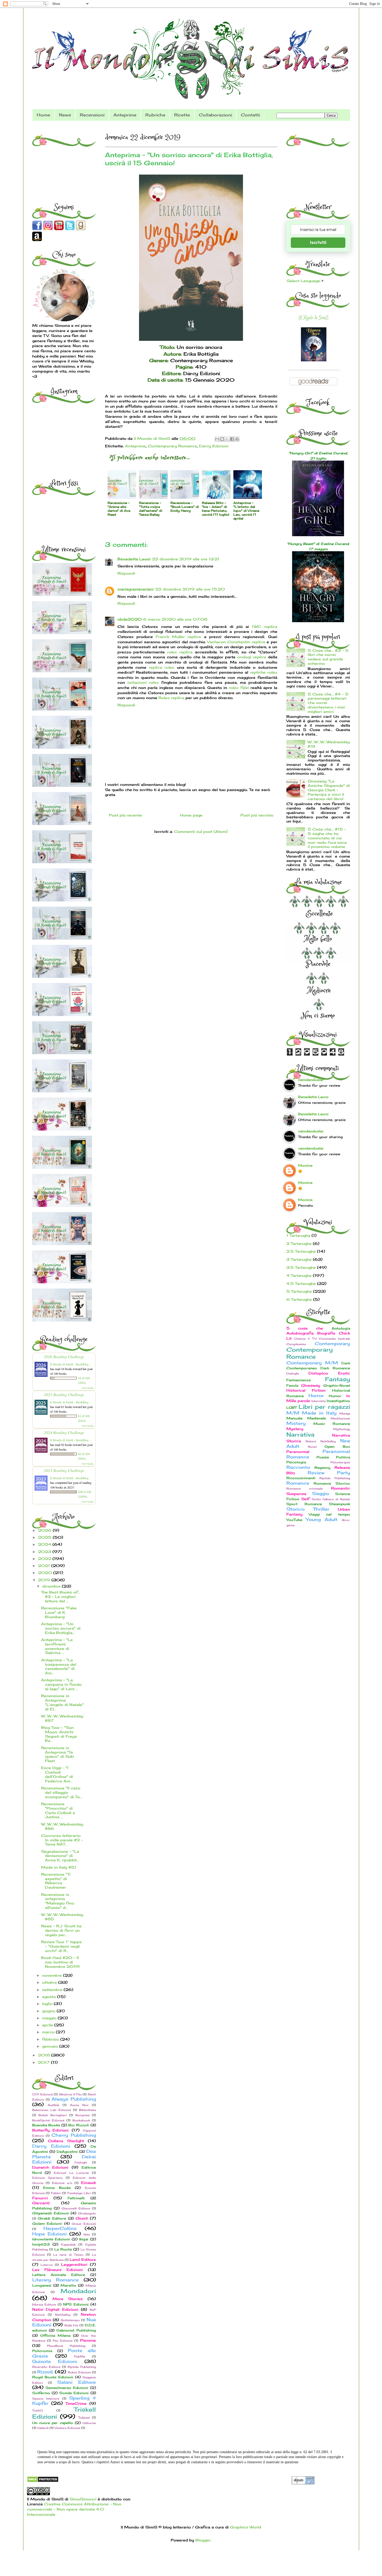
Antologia (341, 1328)
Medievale (317, 1418)
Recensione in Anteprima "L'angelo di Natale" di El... (62, 1702)
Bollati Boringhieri (53, 2115)
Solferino (41, 2393)
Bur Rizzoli (79, 2125)
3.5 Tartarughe (301, 1267)
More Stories (68, 2299)
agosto (50, 1997)
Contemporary (332, 1344)
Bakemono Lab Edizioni (52, 2110)
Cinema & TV (305, 1339)
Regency (322, 1468)
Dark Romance (335, 1368)
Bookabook (81, 2120)
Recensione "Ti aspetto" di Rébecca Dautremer (56, 1881)
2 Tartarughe (299, 1243)
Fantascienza (298, 1380)
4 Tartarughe (299, 1275)
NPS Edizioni (76, 2304)
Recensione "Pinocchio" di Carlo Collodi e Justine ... (58, 1810)
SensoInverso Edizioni (67, 2388)
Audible (53, 2105)
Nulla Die (71, 2325)
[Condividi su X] (227, 439)
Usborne (89, 2423)
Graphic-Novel (337, 1386)
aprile (48, 2025)
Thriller (321, 1509)
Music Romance (332, 1424)
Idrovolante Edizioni (51, 2239)
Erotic (344, 1373)
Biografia (326, 1333)
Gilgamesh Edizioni (51, 2213)
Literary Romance (55, 2280)
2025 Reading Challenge (64, 1394)
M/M (293, 1413)
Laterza (47, 2265)
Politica (343, 1457)
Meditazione (340, 1418)
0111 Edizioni (42, 2094)
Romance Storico (332, 1483)
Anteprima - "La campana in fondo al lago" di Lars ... (61, 1684)
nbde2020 (130, 619)
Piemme (88, 2340)
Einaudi (88, 2183)
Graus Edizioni (84, 2224)
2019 (45, 1580)
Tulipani (84, 2418)
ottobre (50, 1982)
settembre (53, 1990)
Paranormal (298, 1452)
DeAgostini (67, 2152)
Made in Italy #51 (59, 1867)
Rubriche (155, 115)
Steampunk (340, 1504)
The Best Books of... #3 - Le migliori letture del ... (61, 1596)
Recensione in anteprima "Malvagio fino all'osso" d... (58, 1901)
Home (43, 115)
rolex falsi (239, 688)
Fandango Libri (79, 2193)
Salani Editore (77, 2382)
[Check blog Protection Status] (43, 2481)
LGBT (292, 1408)
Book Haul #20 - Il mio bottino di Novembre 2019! (60, 1962)
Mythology (342, 1429)
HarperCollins (60, 2228)
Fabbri (56, 2193)
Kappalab (68, 2245)
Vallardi (43, 2428)
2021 (45, 1566)
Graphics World (246, 2527)
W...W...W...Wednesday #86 (62, 1826)
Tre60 (38, 2411)
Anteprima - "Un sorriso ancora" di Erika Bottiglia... (61, 1628)
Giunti (82, 2218)
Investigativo (338, 1401)
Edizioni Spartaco (47, 2178)
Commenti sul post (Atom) (201, 831)
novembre (53, 1975)
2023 (45, 1552)
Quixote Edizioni (55, 2361)
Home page (191, 815)
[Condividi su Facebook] (232, 439)
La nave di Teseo (68, 2255)
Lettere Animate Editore (59, 2275)
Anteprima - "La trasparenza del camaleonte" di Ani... (59, 1666)
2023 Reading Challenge (64, 1470)
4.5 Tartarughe (301, 1283)
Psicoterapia (340, 1462)
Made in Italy (319, 1413)
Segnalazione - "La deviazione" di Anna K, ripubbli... (60, 1856)
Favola (292, 1386)
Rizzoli (45, 2372)
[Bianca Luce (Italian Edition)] (314, 360)
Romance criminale (305, 1489)
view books (88, 1388)
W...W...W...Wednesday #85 (62, 1917)
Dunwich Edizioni (50, 2167)
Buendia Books (46, 2125)
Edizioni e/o (62, 2183)
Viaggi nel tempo (329, 1514)
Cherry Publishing (74, 2135)
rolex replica (180, 652)
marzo (49, 2032)
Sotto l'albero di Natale (331, 1499)
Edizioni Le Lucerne (71, 2173)
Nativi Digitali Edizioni (55, 2309)
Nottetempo (70, 2320)
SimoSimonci (82, 2499)
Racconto (298, 1467)
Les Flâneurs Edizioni (58, 2270)
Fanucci (40, 2198)
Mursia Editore (44, 2305)
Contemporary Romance (172, 446)
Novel (312, 1447)
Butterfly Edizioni (51, 2130)
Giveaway (311, 1385)
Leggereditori (74, 2264)
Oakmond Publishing (76, 2330)
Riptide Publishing (82, 2367)
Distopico (318, 1373)
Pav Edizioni (63, 2341)
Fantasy (338, 1379)
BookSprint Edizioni (48, 2120)
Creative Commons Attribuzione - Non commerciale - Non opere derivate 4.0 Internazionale (74, 2509)
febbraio (51, 2039)
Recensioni (92, 115)
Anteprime (125, 115)
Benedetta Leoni (134, 559)
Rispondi (126, 573)
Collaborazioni (215, 115)
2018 (45, 2055)
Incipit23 (41, 2244)
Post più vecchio (257, 815)
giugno (49, 2011)
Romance (298, 1483)
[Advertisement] (65, 161)
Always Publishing (74, 2099)
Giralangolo (87, 2213)
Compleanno (296, 1344)
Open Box (337, 1447)
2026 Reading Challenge (64, 1356)
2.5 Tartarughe (301, 1251)
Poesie (323, 1457)
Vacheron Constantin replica (236, 642)
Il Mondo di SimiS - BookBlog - (70, 1364)
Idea (87, 2234)
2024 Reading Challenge (64, 1432)
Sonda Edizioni (74, 2393)
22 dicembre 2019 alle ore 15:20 (190, 589)
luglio (48, 2004)
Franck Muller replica (178, 637)
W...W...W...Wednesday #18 (329, 744)
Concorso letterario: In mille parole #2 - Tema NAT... (62, 1840)
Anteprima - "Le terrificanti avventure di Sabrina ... (57, 1646)
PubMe (80, 2356)
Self (305, 1499)
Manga (345, 1413)
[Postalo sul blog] (222, 439)
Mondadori (78, 2291)
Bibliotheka (87, 2110)
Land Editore (83, 2259)
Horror (316, 1396)
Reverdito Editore (46, 2367)
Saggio (321, 1493)
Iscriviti (318, 243)
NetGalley (63, 2315)
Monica (305, 1165)
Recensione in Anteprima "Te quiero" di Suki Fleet (57, 1754)
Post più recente (125, 815)
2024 (45, 1544)
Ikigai (84, 2239)
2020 (46, 1573)
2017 (44, 2062)
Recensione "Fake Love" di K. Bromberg (59, 1612)
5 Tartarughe (299, 1291)
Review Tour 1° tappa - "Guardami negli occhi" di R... (61, 1946)
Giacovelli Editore (76, 2208)
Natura (311, 1441)
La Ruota (63, 2249)
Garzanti (41, 2203)
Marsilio (68, 2285)
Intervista (318, 1401)
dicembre (52, 1586)
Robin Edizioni (79, 2372)
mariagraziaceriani (136, 589)
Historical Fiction (306, 1390)
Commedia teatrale (334, 1339)
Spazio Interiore (46, 2399)
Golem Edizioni (47, 2224)
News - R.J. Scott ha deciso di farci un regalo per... (61, 1930)
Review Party (329, 1473)
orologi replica (252, 657)
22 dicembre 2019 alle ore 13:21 (186, 559)
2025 (45, 1537)
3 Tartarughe (299, 1259)
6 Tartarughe (299, 1299)
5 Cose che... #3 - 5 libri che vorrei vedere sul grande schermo (328, 657)
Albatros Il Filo (70, 2094)
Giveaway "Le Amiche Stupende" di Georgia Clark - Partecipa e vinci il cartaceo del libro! (329, 790)
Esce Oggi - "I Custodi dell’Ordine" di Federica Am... (57, 1774)
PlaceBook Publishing (66, 2346)
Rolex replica (171, 698)
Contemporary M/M (312, 1363)
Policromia (42, 2351)
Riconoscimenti (301, 1478)
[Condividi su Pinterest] (237, 439)
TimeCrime (76, 2403)
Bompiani (83, 2115)
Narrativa (300, 1434)
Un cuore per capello (53, 2423)
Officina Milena (55, 2336)
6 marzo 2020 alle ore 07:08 (175, 619)
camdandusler (311, 1080)
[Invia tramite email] (217, 439)
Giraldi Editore (52, 2218)
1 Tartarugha (298, 1235)
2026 (45, 1530)
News (65, 115)
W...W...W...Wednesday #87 (62, 1718)
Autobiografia (300, 1333)
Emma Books (57, 2188)
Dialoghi (81, 2162)
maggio (50, 2018)
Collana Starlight (66, 2141)
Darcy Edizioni (214, 446)
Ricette (182, 115)
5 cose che (305, 1328)
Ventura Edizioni (67, 2428)
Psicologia (296, 1462)
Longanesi (42, 2285)
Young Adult (322, 1519)
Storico (295, 1509)
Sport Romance (304, 1504)
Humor (335, 1396)
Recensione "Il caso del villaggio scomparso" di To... (62, 1792)
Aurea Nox (79, 2105)
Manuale (294, 1418)
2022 (45, 1559)
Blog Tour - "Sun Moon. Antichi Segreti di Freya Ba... (59, 1734)
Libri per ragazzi (324, 1407)
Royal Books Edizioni (53, 2377)
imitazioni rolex (143, 682)
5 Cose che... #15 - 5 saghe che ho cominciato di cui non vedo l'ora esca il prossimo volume (327, 838)
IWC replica (265, 626)
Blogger (203, 2540)
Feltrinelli (76, 2198)
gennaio (51, 2046)
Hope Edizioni (50, 2234)
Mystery (295, 1429)
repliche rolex (264, 672)
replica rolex (162, 667)
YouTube (294, 1520)
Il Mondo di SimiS (314, 318)
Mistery (296, 1423)
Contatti (250, 115)
